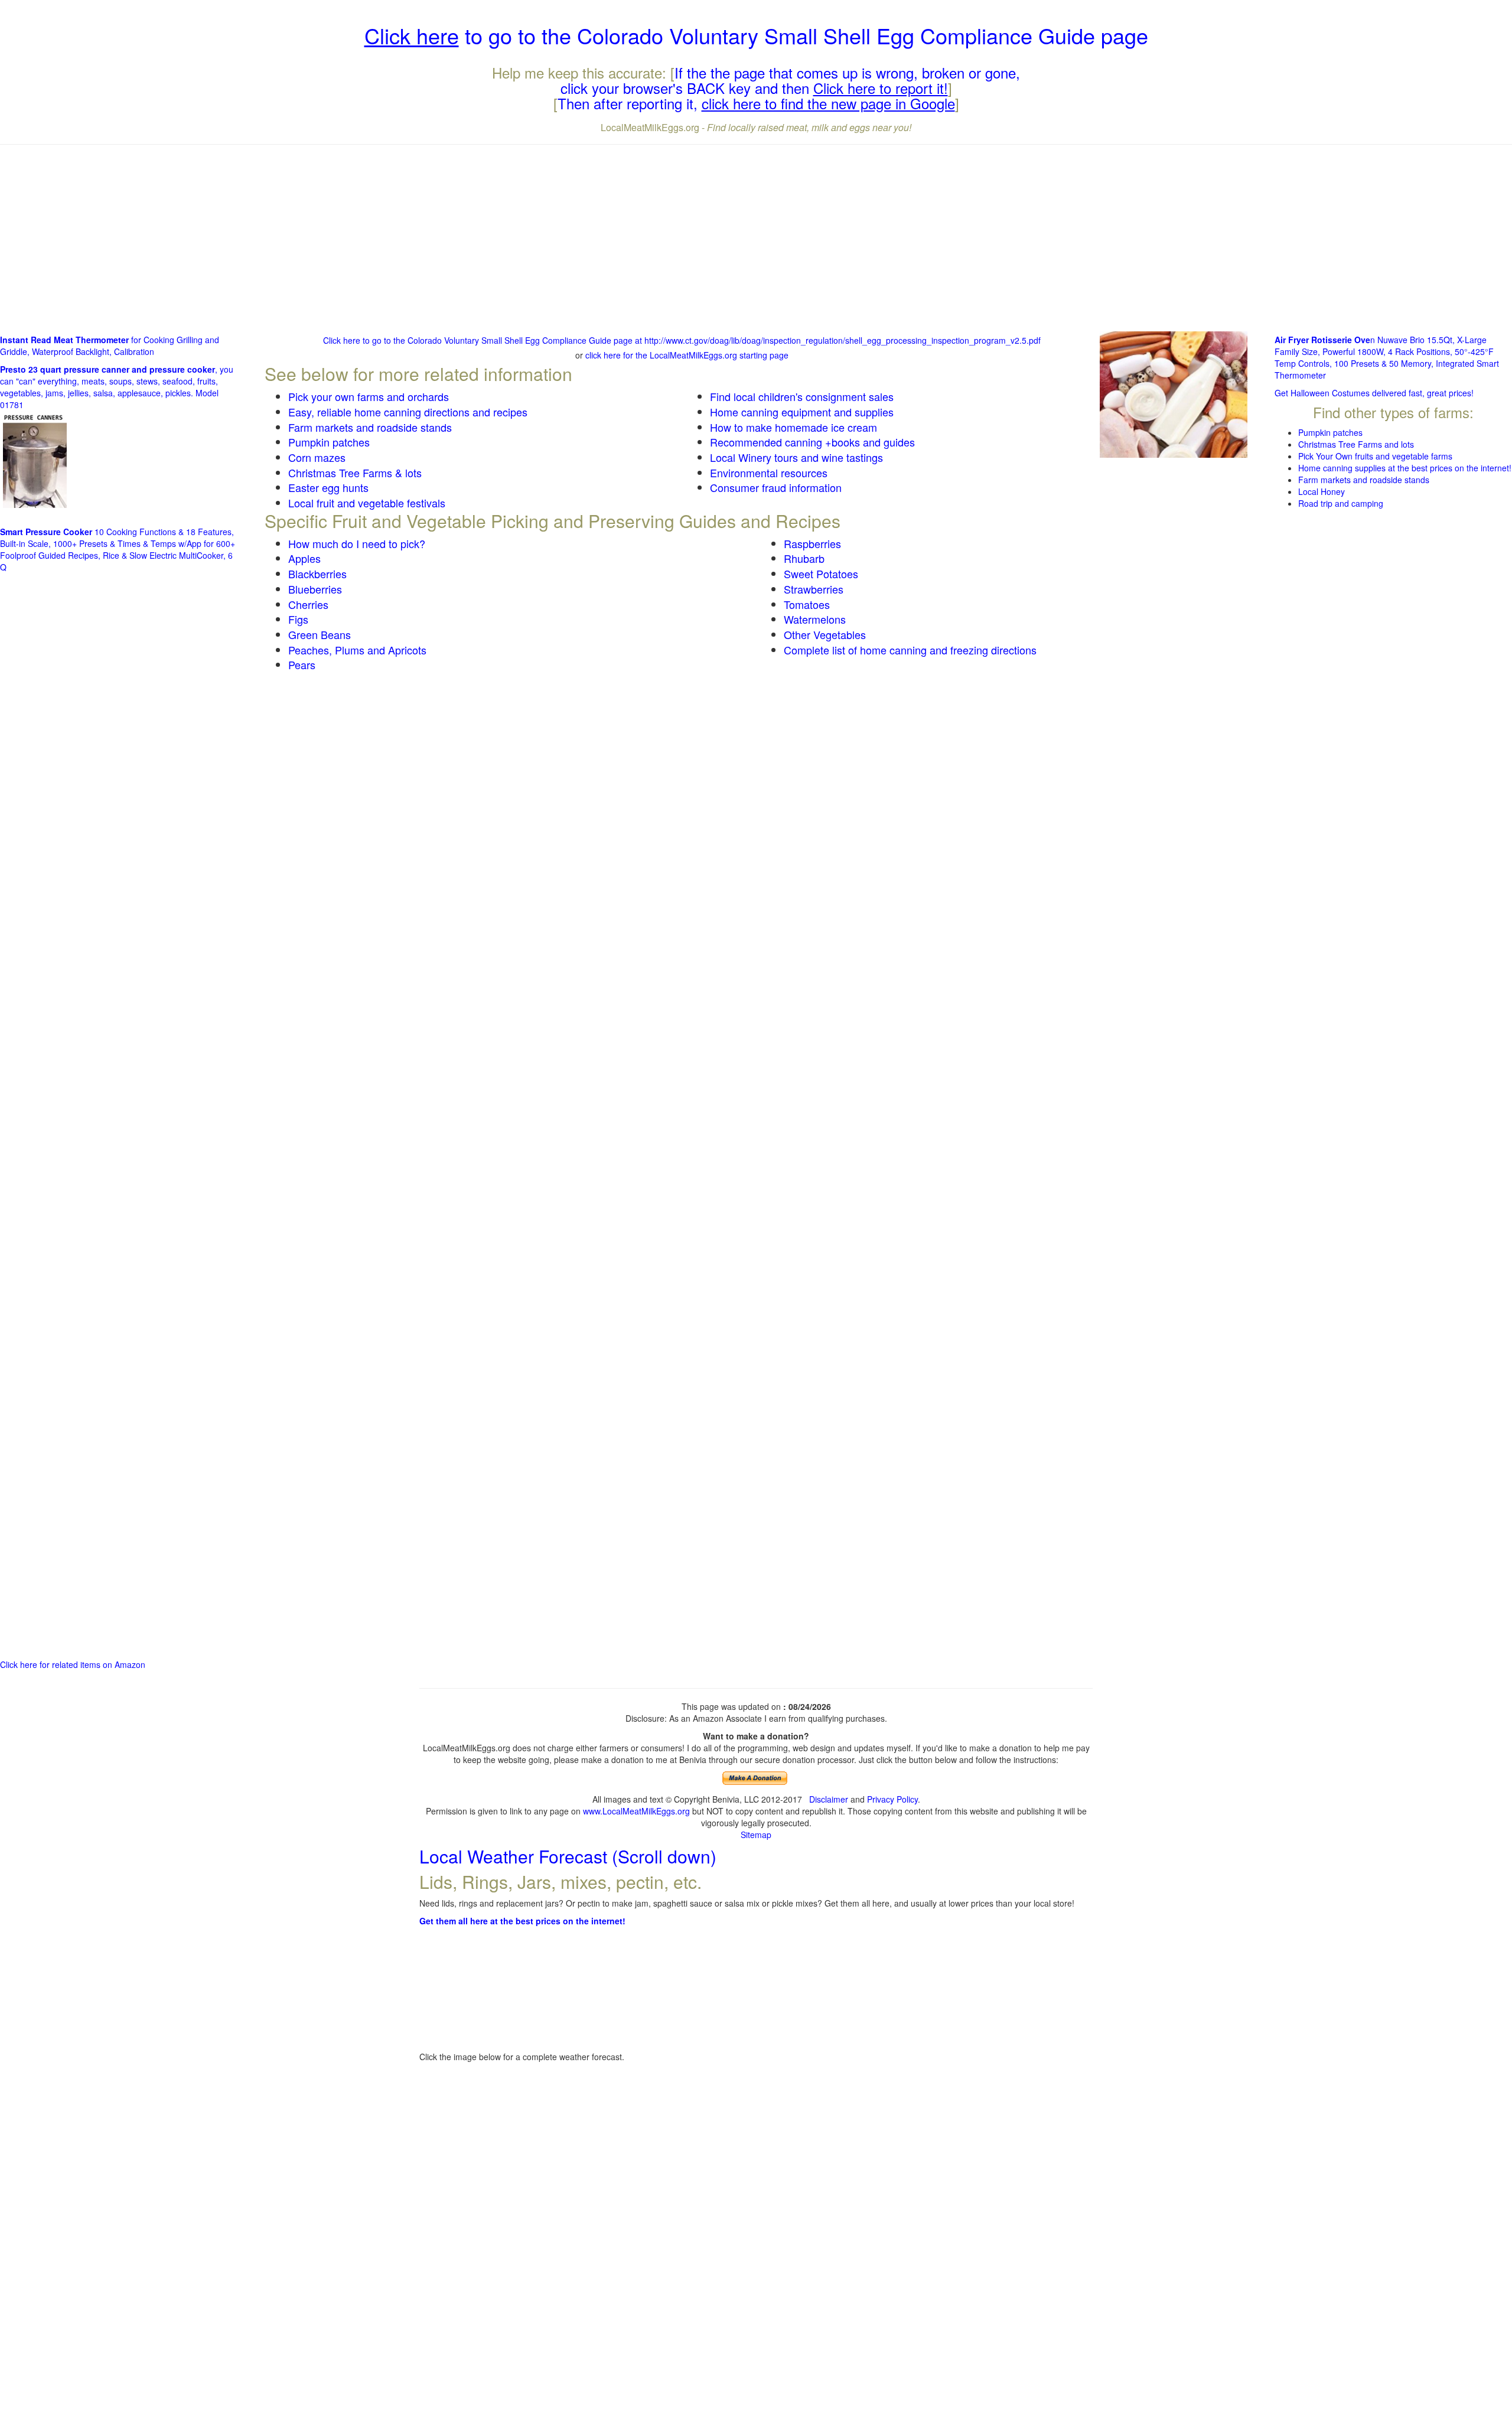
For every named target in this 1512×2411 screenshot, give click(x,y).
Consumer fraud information (776, 487)
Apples (304, 558)
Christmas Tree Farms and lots (1356, 444)
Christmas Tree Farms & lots (355, 473)
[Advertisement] (756, 239)
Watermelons (815, 619)
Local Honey (1322, 491)
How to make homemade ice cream (794, 427)
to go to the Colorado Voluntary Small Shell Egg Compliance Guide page (756, 35)
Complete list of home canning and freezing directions (910, 650)
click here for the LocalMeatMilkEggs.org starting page (687, 355)
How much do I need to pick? (357, 543)
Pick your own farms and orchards (369, 396)
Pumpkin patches (329, 442)
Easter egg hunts (328, 487)
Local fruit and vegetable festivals (367, 503)
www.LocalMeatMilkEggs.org (636, 1811)
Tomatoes (807, 604)
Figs (298, 619)
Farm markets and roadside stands (370, 427)
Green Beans (320, 634)
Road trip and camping (1341, 503)
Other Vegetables (825, 634)
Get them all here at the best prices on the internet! (522, 1921)
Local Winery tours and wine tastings (796, 457)
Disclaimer (829, 1799)
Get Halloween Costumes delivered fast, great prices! (1374, 393)
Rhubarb (804, 558)
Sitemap (756, 1835)
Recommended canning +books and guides (812, 442)
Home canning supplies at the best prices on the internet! (1405, 468)
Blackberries (317, 574)
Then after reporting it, (756, 103)
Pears (302, 664)
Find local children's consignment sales (802, 396)
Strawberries (814, 589)
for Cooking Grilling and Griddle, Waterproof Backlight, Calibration (110, 346)
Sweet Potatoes (821, 574)
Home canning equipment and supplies (802, 412)
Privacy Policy (892, 1799)
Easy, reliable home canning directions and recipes (408, 412)
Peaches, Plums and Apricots (357, 650)
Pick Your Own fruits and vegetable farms (1375, 456)
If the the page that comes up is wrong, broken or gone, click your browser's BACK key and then (791, 80)
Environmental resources (769, 473)
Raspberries (812, 543)
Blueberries (315, 589)
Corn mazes (317, 457)
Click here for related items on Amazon (73, 1664)
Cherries (308, 604)
